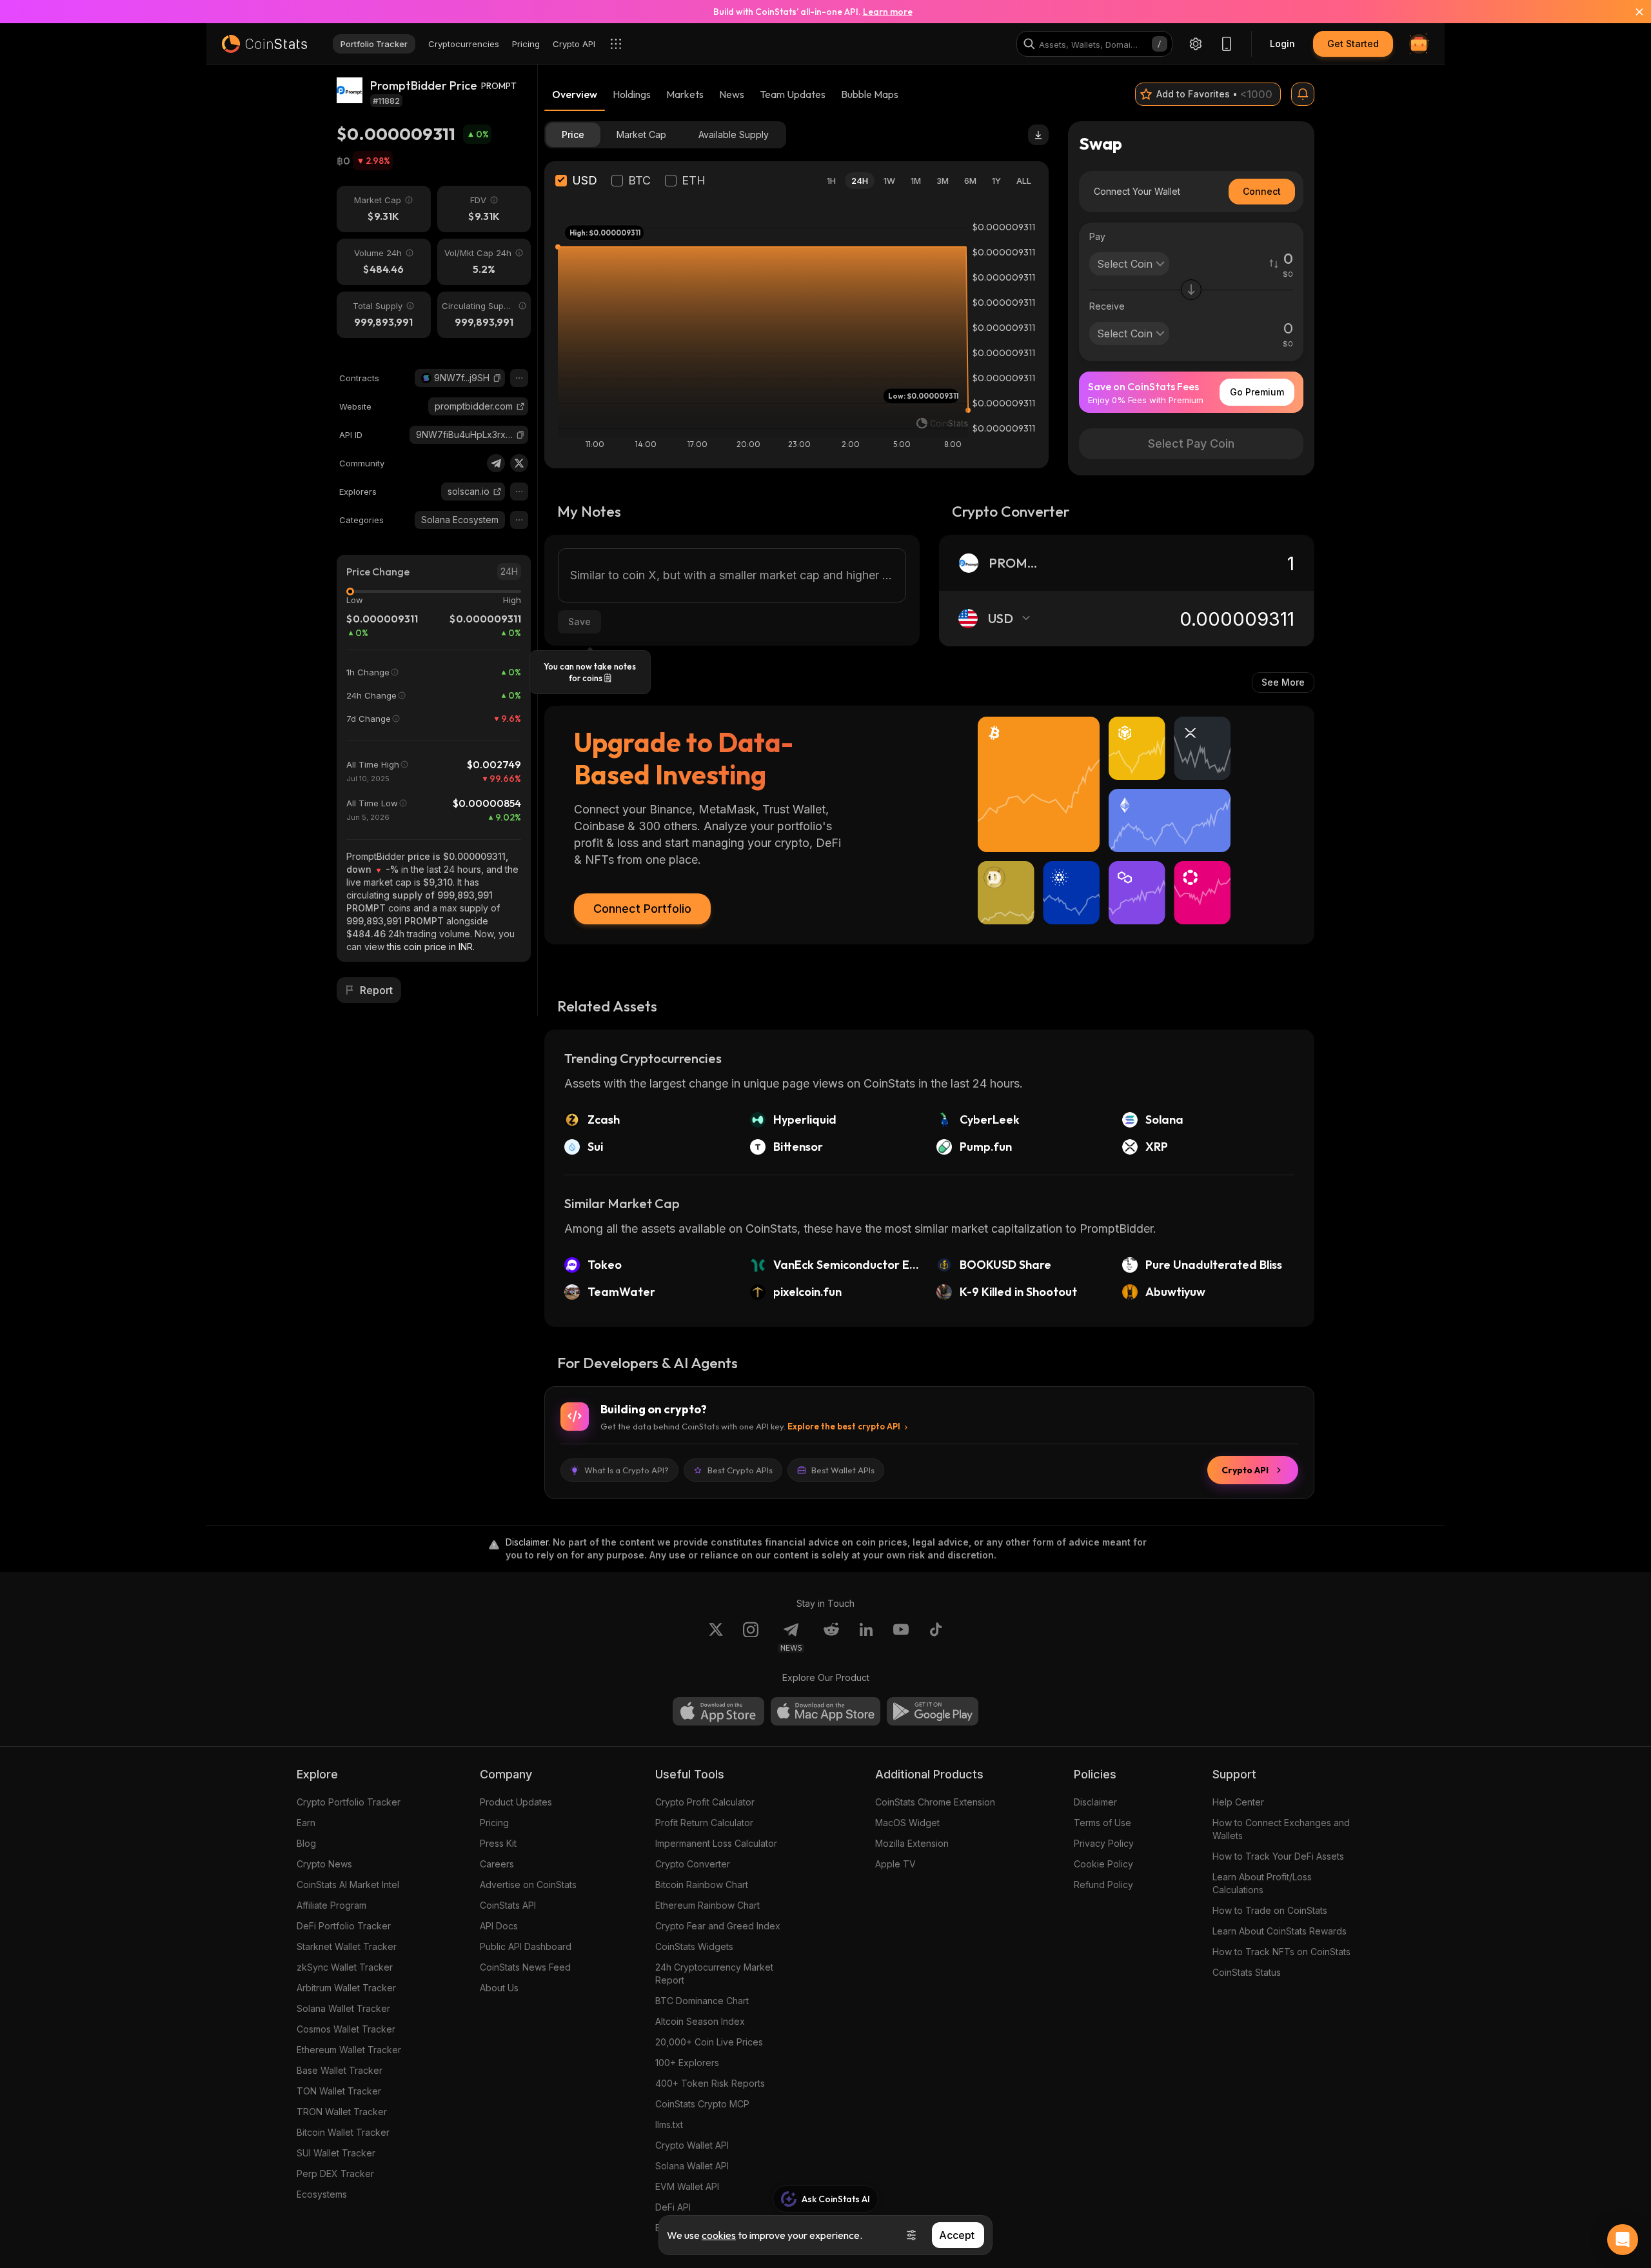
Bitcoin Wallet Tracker (343, 2132)
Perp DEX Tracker (335, 2173)
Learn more (888, 12)
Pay (1097, 236)
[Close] (1632, 12)
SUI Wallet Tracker (336, 2153)
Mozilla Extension (912, 1843)
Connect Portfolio (642, 909)
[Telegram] (496, 463)
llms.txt (669, 2124)
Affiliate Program (331, 1905)
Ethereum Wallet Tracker (349, 2050)
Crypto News (324, 1864)
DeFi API (673, 2207)
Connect (1262, 191)
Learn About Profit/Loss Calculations (1262, 1883)
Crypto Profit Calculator (705, 1802)
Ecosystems (322, 2194)
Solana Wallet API (692, 2166)
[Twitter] (519, 463)
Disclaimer (1095, 1802)
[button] (497, 378)
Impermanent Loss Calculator (716, 1843)
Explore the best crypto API (844, 1426)
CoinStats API (508, 1905)
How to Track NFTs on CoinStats (1281, 1952)
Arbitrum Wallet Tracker (346, 1988)
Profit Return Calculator (704, 1823)
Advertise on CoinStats (528, 1885)
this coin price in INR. (431, 947)
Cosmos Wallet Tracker (346, 2029)
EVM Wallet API (687, 2186)
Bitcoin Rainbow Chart (702, 1885)
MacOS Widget (907, 1823)
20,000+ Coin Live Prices (709, 2042)
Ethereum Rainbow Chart (707, 1905)
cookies (719, 2235)
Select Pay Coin (1191, 443)
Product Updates (516, 1802)
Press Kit (498, 1843)
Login (1282, 44)
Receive (1107, 306)
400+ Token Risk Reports (710, 2083)
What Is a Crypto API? (627, 1470)
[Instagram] (751, 1637)
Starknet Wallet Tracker (347, 1946)
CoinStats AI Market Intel (348, 1885)
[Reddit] (831, 1637)
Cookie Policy (1103, 1864)
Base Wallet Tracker (340, 2070)
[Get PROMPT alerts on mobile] (1303, 94)
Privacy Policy (1104, 1843)
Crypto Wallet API (692, 2145)
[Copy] (497, 378)
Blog (306, 1843)
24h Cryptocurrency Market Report (714, 1974)
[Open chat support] (1623, 2240)
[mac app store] (825, 1711)
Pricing (494, 1823)
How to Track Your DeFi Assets (1278, 1856)
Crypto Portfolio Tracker (349, 1802)
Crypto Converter (693, 1864)
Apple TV (895, 1864)
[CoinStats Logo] (264, 44)
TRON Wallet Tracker (342, 2112)
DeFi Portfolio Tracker (344, 1926)
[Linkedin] (866, 1637)
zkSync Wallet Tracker (345, 1967)
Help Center (1238, 1802)
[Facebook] (936, 1637)
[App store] (718, 1711)
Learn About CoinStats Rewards (1280, 1931)
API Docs (499, 1926)
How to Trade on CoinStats (1270, 1910)
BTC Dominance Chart (702, 2001)
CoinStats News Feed (525, 1967)
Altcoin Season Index (700, 2021)
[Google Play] (933, 1711)
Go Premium (1257, 392)
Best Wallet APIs (843, 1470)
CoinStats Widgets (694, 1946)
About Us (499, 1988)
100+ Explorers (687, 2063)
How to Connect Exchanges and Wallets (1281, 1829)
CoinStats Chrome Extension (935, 1802)
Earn (306, 1823)
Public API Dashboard (526, 1946)
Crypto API (1245, 1470)
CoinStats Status (1247, 1972)
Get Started (1353, 44)
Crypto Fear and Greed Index (718, 1926)
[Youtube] (901, 1637)
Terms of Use (1102, 1823)
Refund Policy (1103, 1885)
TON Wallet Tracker (339, 2091)
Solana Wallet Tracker (343, 2008)
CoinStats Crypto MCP (702, 2104)
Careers (497, 1864)
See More (1283, 682)
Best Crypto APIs (740, 1470)
